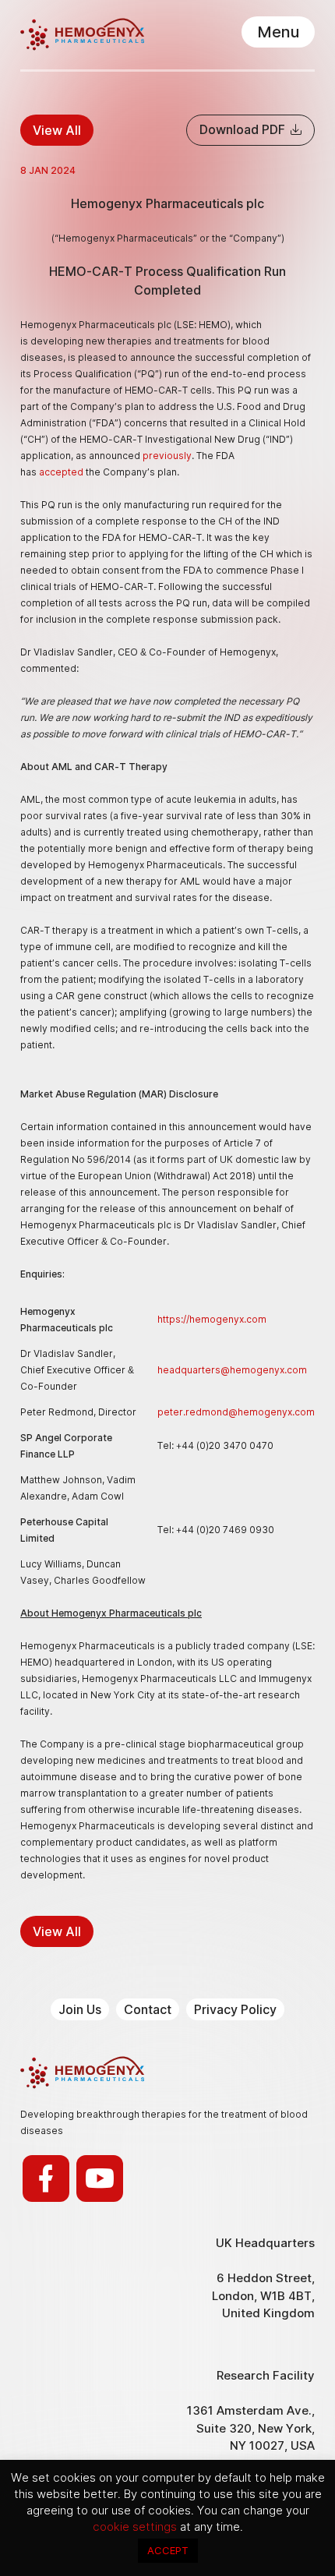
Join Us (80, 2009)
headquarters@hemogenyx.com (232, 1370)
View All (57, 130)
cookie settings (136, 2527)
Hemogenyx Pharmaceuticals (82, 34)
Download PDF (244, 129)
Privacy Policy (235, 2009)
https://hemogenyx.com (212, 1319)
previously (167, 456)
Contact (148, 2009)
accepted (61, 472)
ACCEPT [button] (168, 2550)
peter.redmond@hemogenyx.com (236, 1412)
